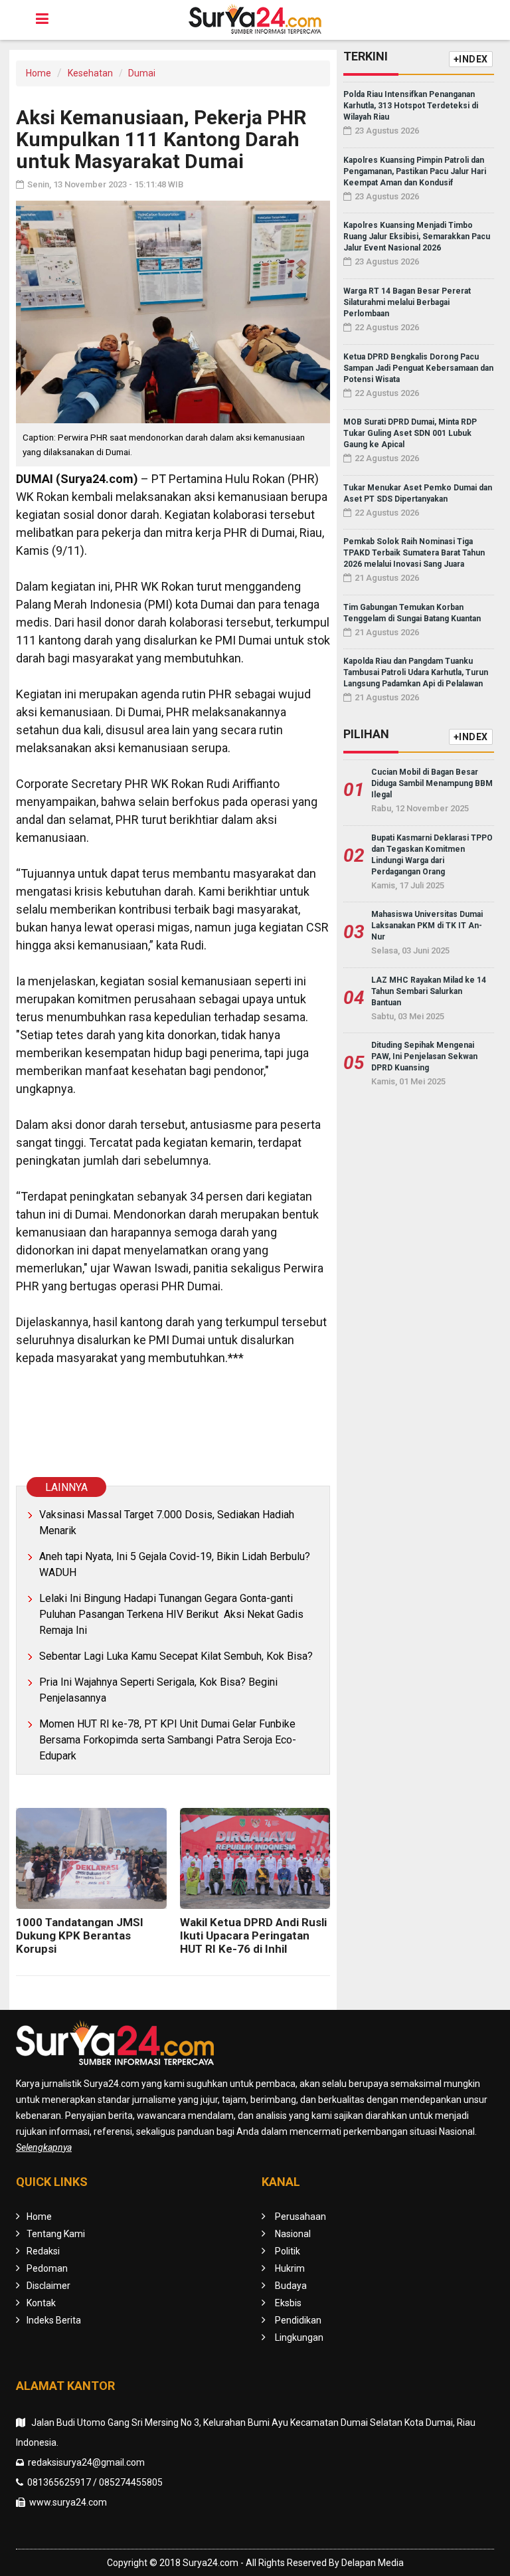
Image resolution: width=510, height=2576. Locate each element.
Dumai (142, 73)
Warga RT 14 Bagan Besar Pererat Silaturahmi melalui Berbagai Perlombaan (407, 302)
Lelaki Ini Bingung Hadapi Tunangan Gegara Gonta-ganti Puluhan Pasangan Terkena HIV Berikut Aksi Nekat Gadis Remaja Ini (171, 1614)
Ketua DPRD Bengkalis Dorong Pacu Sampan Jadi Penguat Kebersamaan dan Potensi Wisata (418, 368)
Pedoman (47, 2268)
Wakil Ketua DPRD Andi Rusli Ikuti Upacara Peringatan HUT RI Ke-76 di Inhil (253, 1935)
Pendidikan (298, 2320)
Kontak (41, 2303)
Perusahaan (300, 2217)
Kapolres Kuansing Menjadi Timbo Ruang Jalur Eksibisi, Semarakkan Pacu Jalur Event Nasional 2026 (417, 237)
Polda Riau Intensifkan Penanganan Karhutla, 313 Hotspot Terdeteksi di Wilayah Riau (411, 106)
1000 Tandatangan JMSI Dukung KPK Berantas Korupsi (80, 1935)
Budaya (291, 2286)
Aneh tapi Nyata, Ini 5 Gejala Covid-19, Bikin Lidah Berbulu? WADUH (175, 1564)
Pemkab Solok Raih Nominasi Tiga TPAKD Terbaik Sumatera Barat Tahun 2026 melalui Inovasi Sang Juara (414, 553)
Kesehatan (90, 73)
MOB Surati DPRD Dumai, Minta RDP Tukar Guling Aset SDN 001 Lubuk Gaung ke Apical (410, 433)
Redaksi (43, 2251)
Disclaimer (48, 2286)
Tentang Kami (56, 2234)
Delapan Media (373, 2563)
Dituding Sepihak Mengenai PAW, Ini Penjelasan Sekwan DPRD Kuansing (424, 1056)
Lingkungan (299, 2337)
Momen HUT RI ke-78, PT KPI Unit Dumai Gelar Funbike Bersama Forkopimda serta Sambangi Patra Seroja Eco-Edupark (168, 1740)
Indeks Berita (54, 2320)
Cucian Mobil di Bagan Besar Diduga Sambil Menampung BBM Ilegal (432, 783)
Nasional (293, 2234)
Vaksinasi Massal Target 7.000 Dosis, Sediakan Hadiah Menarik (167, 1523)
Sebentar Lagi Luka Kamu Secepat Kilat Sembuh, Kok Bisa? (176, 1656)
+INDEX (471, 59)
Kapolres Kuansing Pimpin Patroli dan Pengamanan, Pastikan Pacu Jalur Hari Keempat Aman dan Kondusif (415, 171)
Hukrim (290, 2268)
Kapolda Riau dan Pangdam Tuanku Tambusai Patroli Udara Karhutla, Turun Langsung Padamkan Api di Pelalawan (416, 672)
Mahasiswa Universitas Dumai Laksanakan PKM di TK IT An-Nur (427, 926)
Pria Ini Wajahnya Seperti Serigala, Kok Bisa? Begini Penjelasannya (158, 1690)
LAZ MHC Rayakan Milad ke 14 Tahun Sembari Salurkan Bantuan (429, 991)
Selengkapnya (44, 2147)
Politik (288, 2251)
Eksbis (288, 2303)
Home (39, 73)
